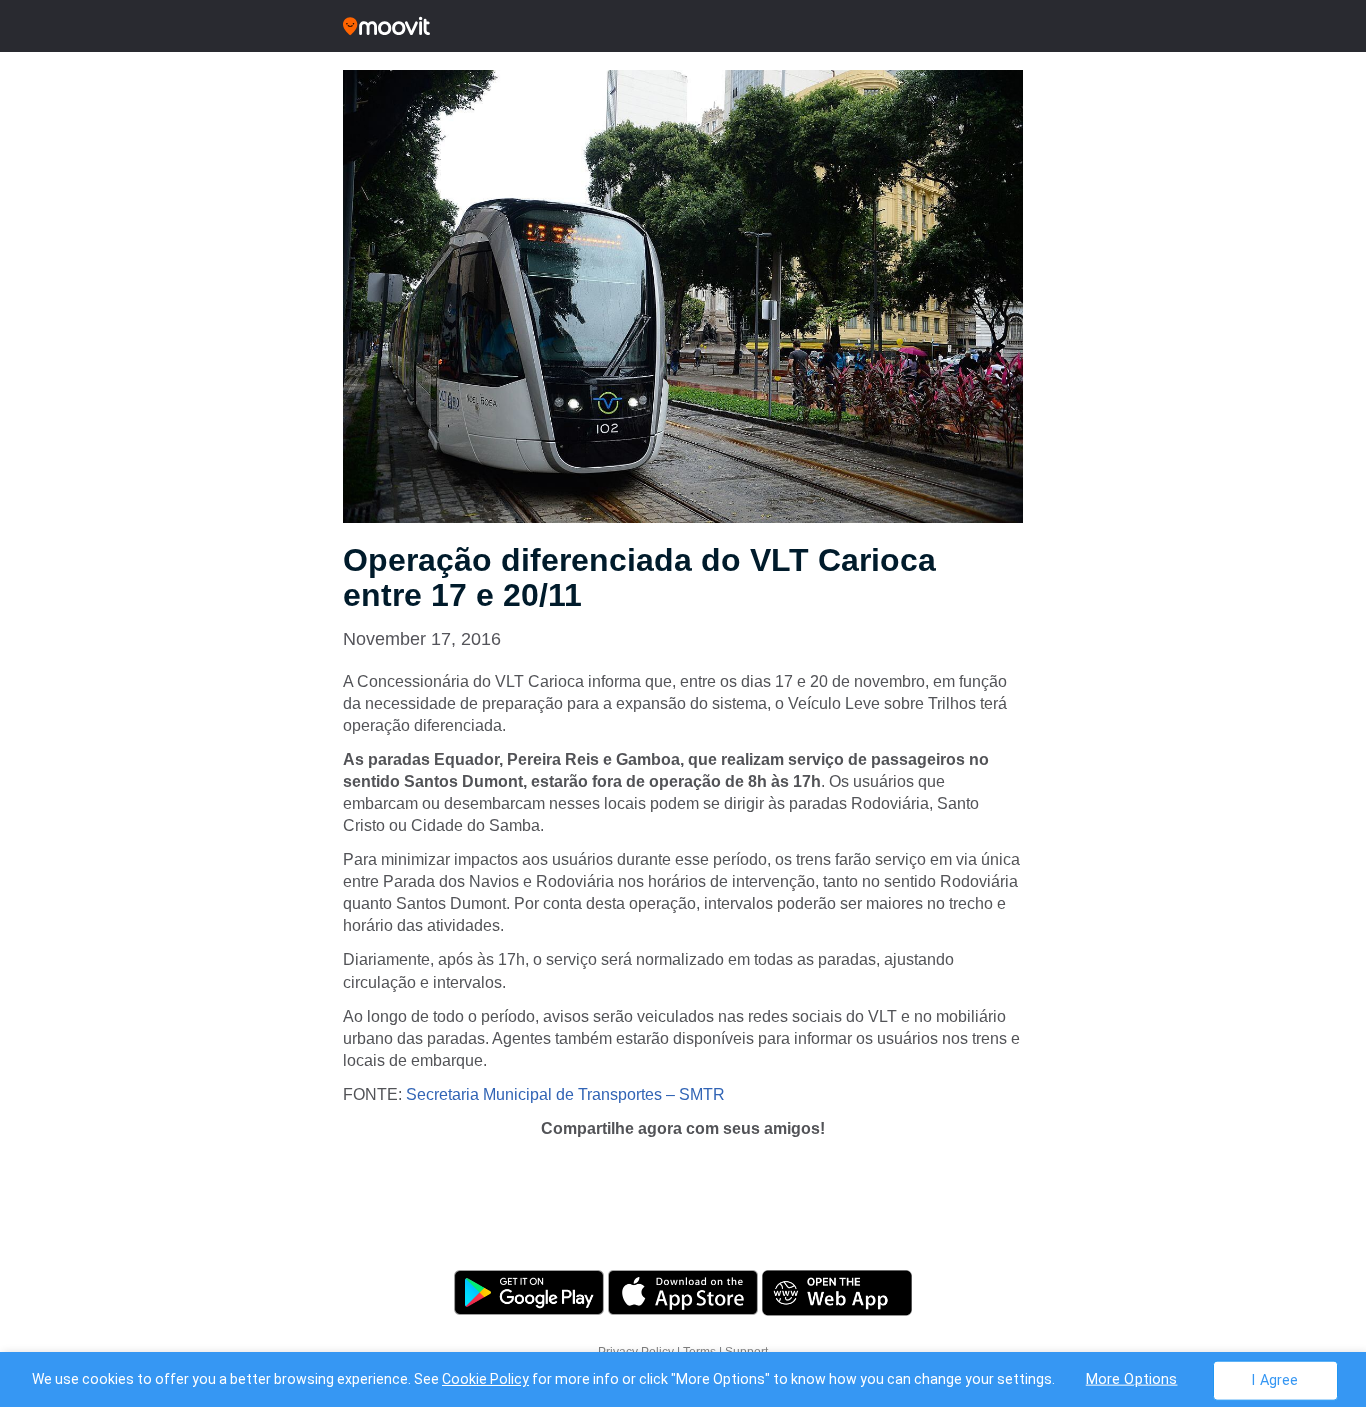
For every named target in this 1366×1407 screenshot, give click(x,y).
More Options (1132, 1378)
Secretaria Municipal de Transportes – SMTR (565, 1094)
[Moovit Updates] (683, 26)
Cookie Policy (485, 1379)
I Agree (1274, 1379)
